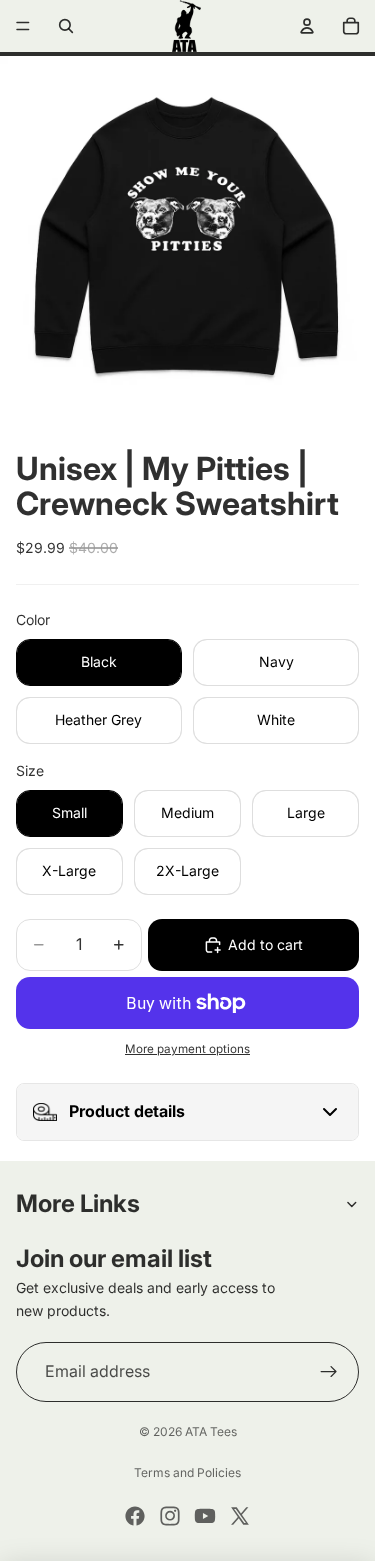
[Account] (307, 26)
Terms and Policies (187, 1472)
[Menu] (23, 26)
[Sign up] (329, 1372)
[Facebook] (135, 1516)
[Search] (66, 26)
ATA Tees (211, 1431)
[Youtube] (205, 1516)
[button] (187, 1112)
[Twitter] (240, 1516)
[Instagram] (170, 1516)
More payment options (187, 1049)
